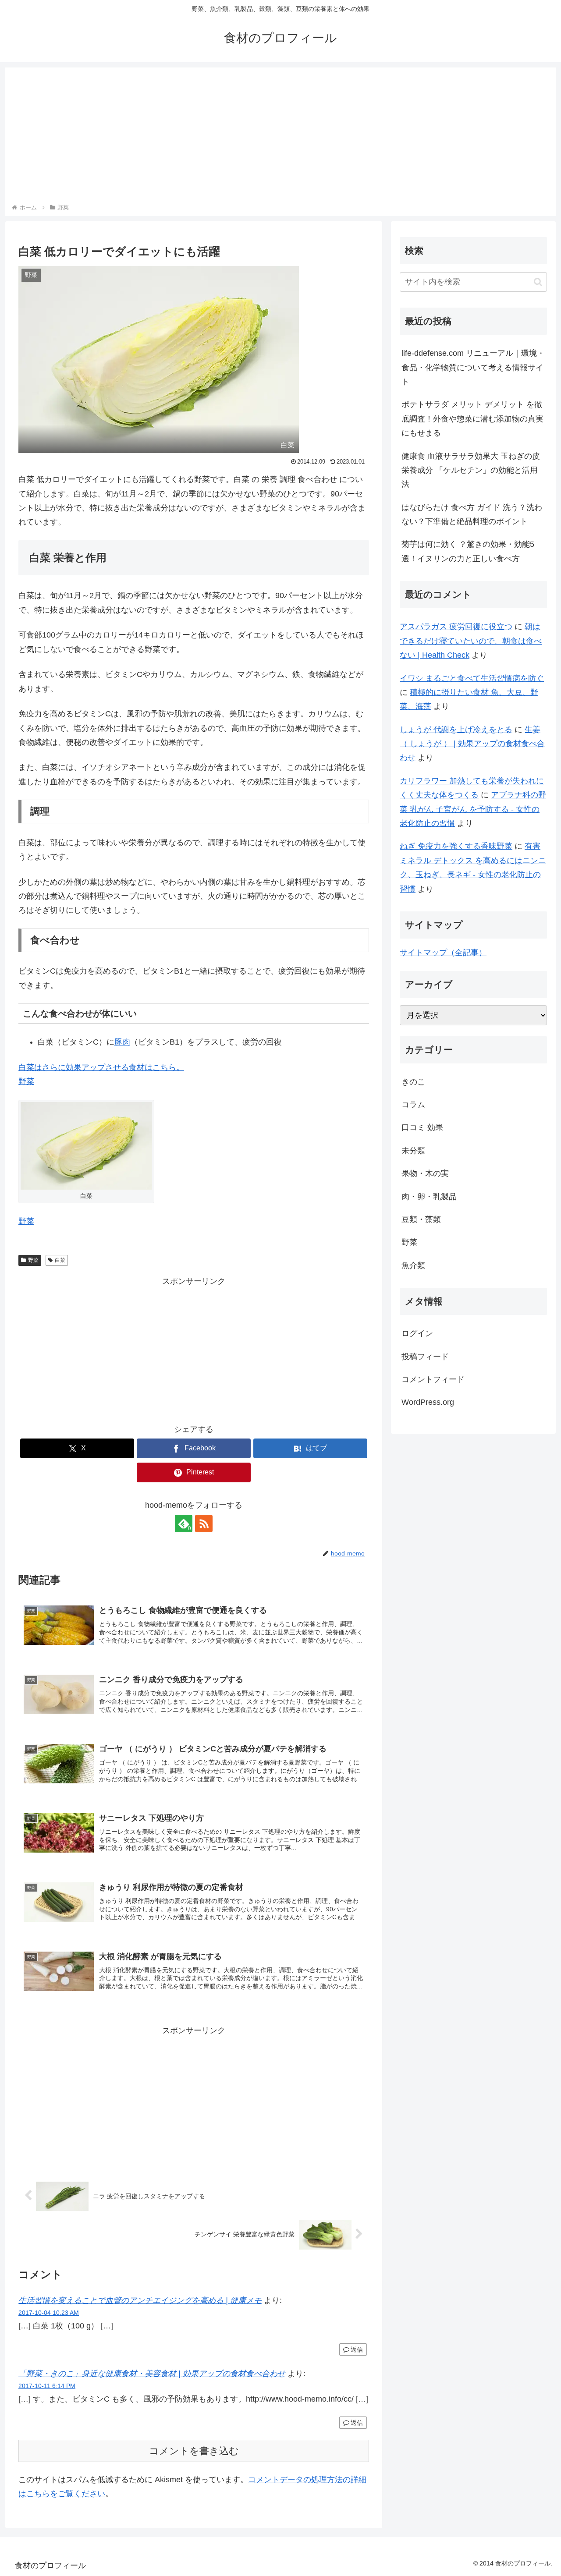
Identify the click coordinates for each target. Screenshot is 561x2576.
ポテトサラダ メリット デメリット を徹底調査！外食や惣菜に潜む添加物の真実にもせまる (472, 419)
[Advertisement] (280, 137)
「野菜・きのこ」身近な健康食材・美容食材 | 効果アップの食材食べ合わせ (152, 2374)
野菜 (26, 1081)
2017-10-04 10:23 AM (49, 2313)
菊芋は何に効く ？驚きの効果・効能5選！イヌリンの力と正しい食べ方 (468, 551)
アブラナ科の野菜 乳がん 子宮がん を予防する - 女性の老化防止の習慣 (473, 809)
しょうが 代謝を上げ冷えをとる (456, 730)
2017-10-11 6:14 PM (47, 2386)
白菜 (60, 1260)
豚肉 (122, 1042)
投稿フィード (425, 1357)
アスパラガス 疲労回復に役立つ (456, 627)
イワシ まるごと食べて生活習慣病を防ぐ (472, 678)
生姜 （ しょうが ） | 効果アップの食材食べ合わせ (472, 744)
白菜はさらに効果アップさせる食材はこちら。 (101, 1067)
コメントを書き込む (194, 2451)
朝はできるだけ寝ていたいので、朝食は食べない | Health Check (471, 641)
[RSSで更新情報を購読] (204, 1524)
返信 (357, 2349)
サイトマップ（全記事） (443, 953)
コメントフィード (433, 1379)
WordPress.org (428, 1402)
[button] (538, 282)
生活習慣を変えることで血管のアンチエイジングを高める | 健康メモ (140, 2300)
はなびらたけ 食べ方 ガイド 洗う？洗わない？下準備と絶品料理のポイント (472, 514)
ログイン (417, 1333)
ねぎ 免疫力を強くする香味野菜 (456, 846)
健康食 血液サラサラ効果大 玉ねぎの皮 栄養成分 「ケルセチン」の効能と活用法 (471, 470)
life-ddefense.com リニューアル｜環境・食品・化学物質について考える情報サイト (473, 367)
